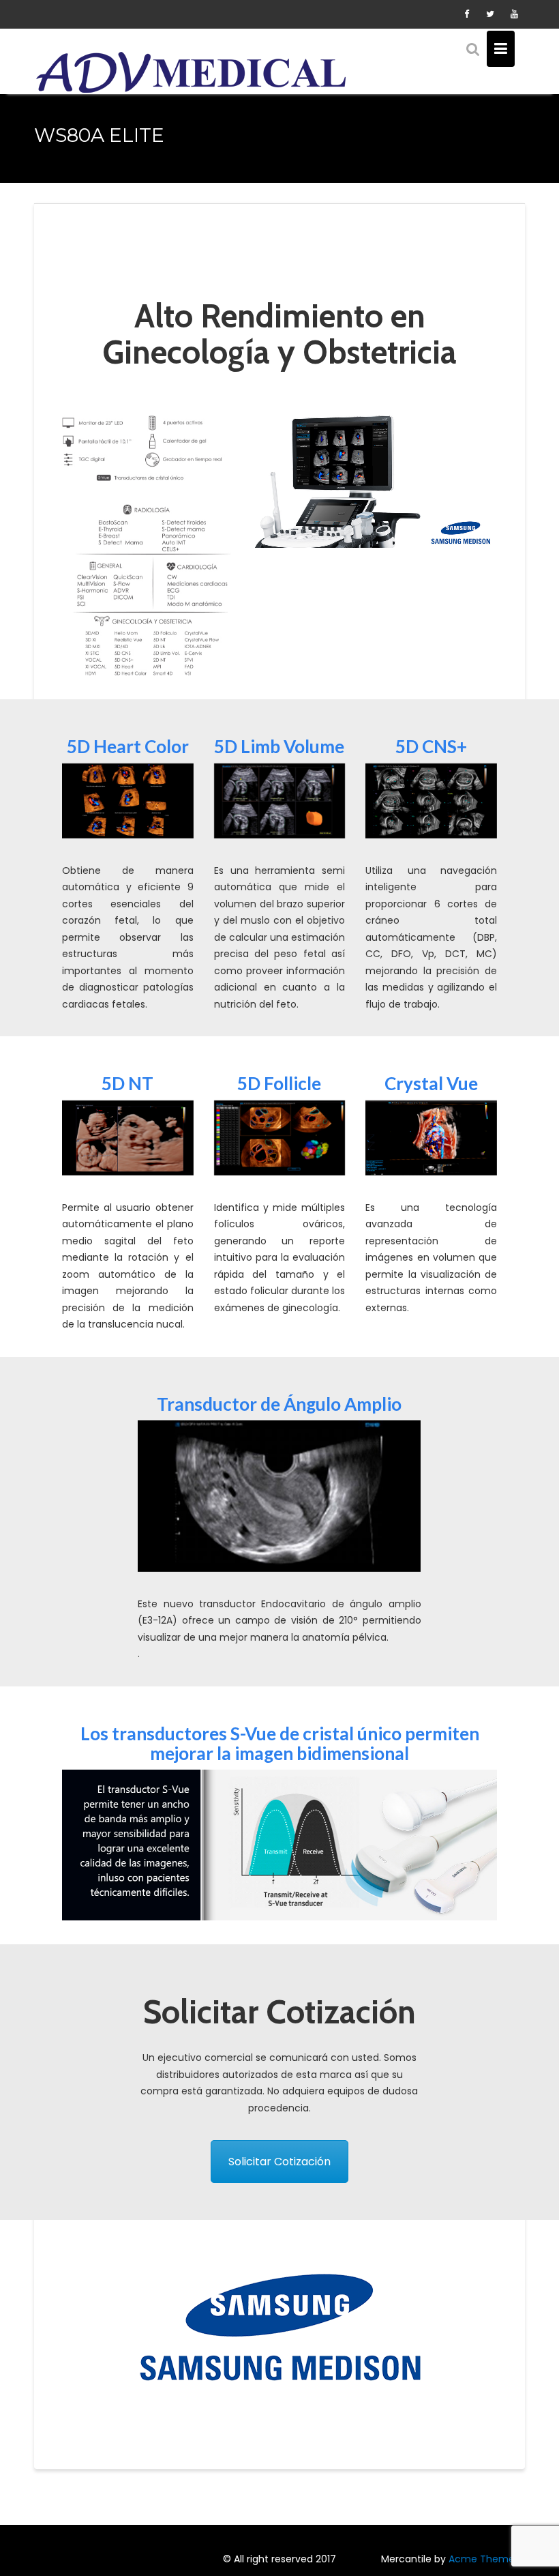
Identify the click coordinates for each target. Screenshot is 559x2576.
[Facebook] (466, 14)
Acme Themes (484, 2559)
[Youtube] (514, 14)
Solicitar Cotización (279, 2162)
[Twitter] (490, 14)
